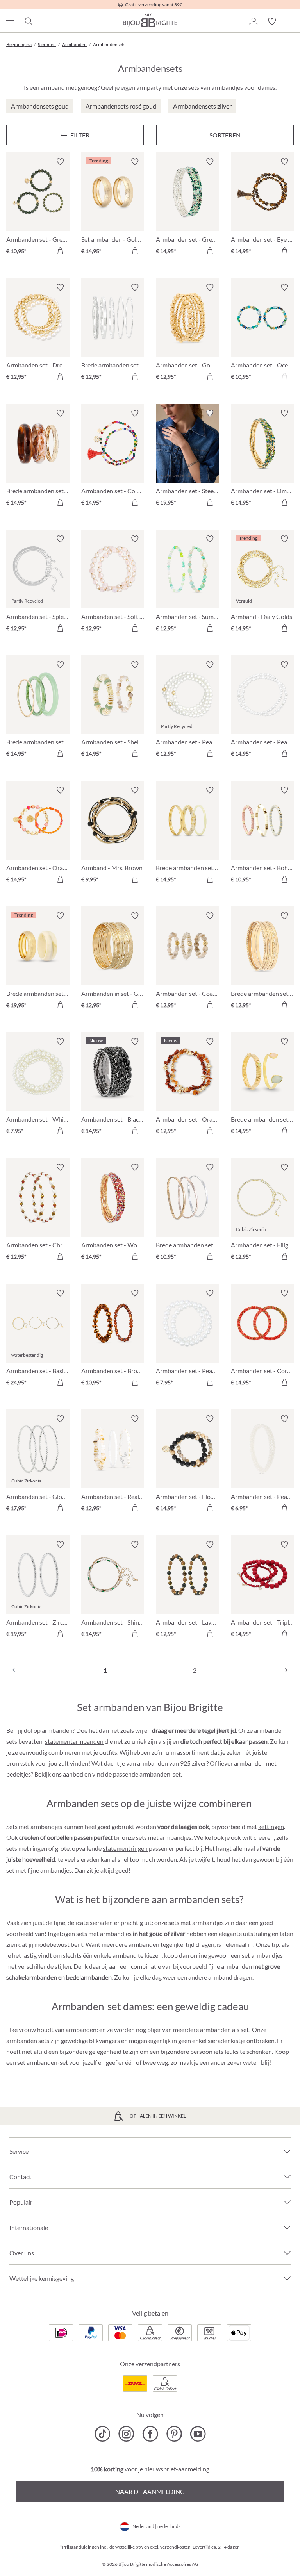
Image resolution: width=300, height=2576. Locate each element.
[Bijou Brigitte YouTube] (198, 2434)
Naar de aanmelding (150, 2491)
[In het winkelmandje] (60, 251)
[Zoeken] (28, 21)
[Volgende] (284, 1670)
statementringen (125, 1848)
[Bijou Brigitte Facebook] (150, 2434)
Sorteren (225, 135)
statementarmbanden (74, 1741)
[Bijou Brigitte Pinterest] (174, 2434)
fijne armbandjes (50, 1870)
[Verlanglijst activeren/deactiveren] (60, 162)
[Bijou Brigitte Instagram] (126, 2434)
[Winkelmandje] (291, 21)
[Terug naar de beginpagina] (150, 20)
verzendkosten (175, 2547)
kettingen (271, 1826)
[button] (253, 21)
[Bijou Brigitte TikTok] (103, 2434)
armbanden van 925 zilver (172, 1763)
